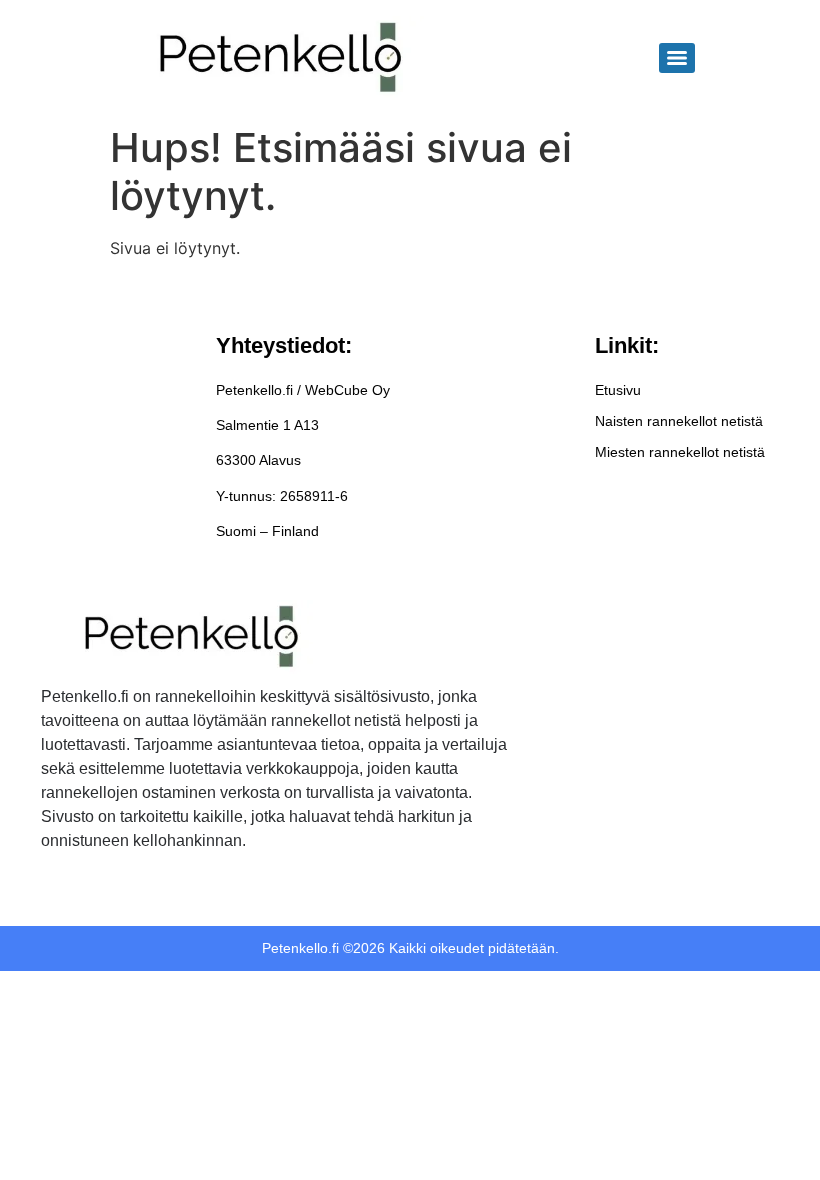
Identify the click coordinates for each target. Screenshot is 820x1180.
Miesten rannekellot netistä (680, 452)
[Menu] (677, 58)
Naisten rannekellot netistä (679, 421)
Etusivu (618, 390)
